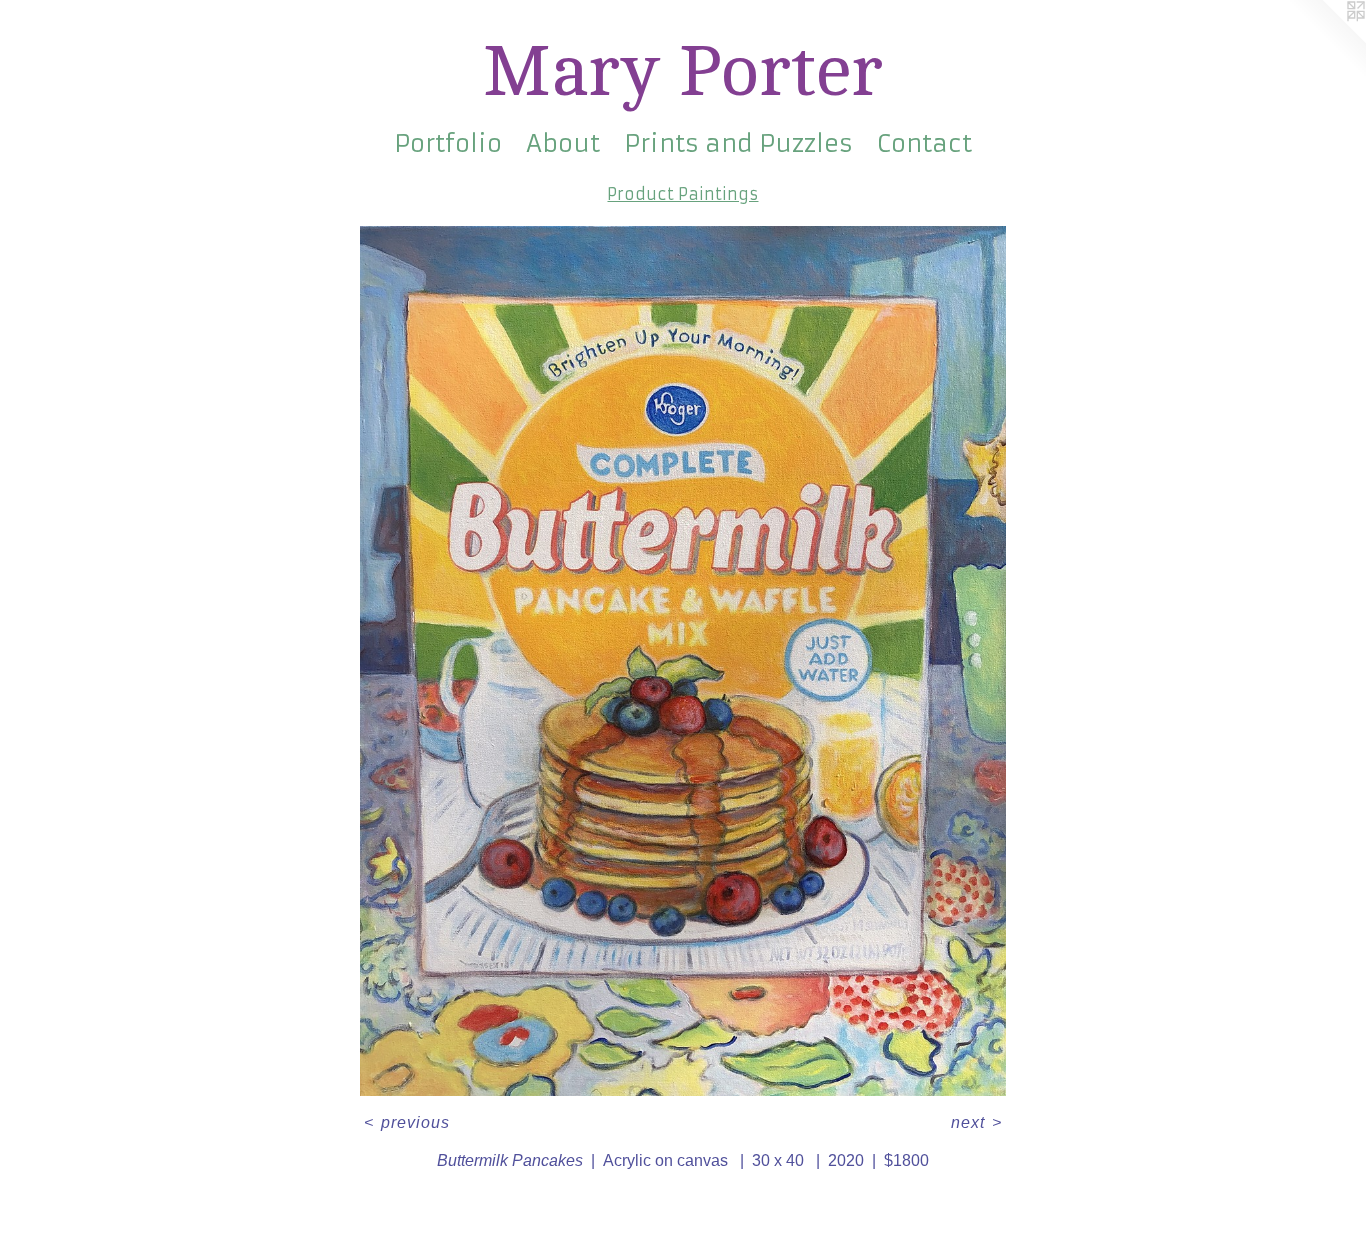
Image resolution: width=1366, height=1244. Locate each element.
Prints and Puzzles (738, 144)
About (563, 144)
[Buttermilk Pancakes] (683, 661)
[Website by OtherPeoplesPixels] (1326, 40)
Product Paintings (682, 194)
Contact (924, 144)
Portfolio (448, 144)
